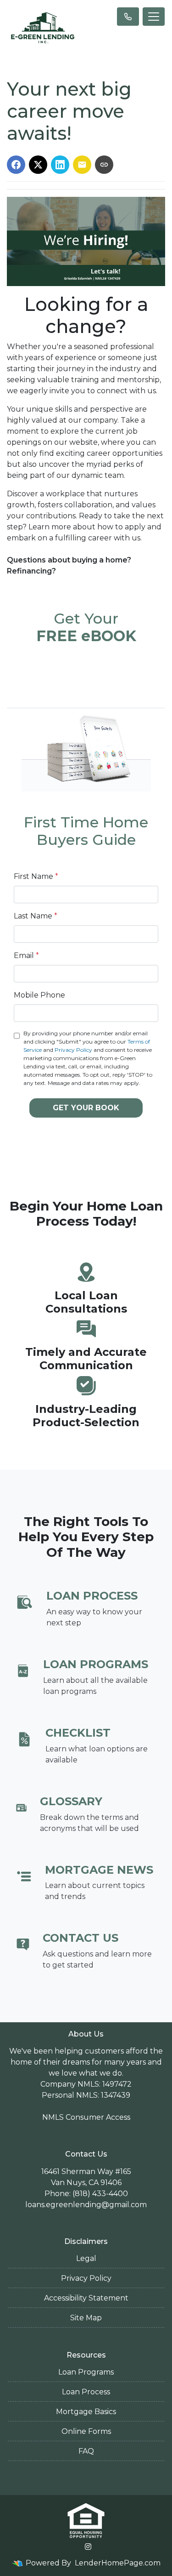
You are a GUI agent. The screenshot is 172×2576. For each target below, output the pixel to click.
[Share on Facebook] (16, 165)
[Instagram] (88, 2547)
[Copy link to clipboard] (104, 165)
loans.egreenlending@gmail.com (86, 2205)
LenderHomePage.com (118, 2563)
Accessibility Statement (86, 2298)
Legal (86, 2258)
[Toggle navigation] (154, 17)
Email (26, 955)
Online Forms (86, 2431)
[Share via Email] (82, 165)
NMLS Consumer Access (86, 2117)
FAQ (86, 2451)
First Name (36, 876)
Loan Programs (86, 2372)
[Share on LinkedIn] (60, 165)
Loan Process (86, 2392)
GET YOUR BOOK (86, 1108)
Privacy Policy (73, 1050)
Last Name (36, 916)
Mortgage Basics (86, 2412)
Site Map (86, 2318)
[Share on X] (38, 165)
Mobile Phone (39, 995)
